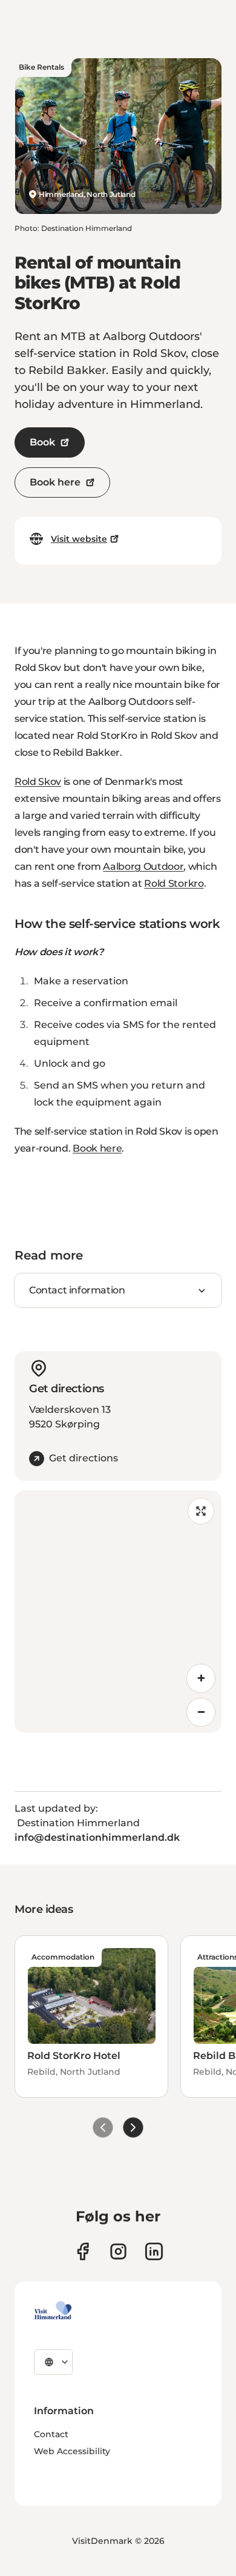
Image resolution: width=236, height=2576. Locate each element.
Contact (51, 2434)
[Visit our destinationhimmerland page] (154, 2251)
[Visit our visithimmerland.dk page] (118, 2251)
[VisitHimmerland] (53, 2311)
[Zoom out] (201, 1712)
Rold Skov (38, 782)
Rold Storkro (174, 883)
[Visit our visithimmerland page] (83, 2251)
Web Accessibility (72, 2451)
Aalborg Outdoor (143, 866)
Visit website (79, 539)
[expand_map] (201, 1511)
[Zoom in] (201, 1678)
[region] (118, 1612)
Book (42, 442)
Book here (55, 482)
